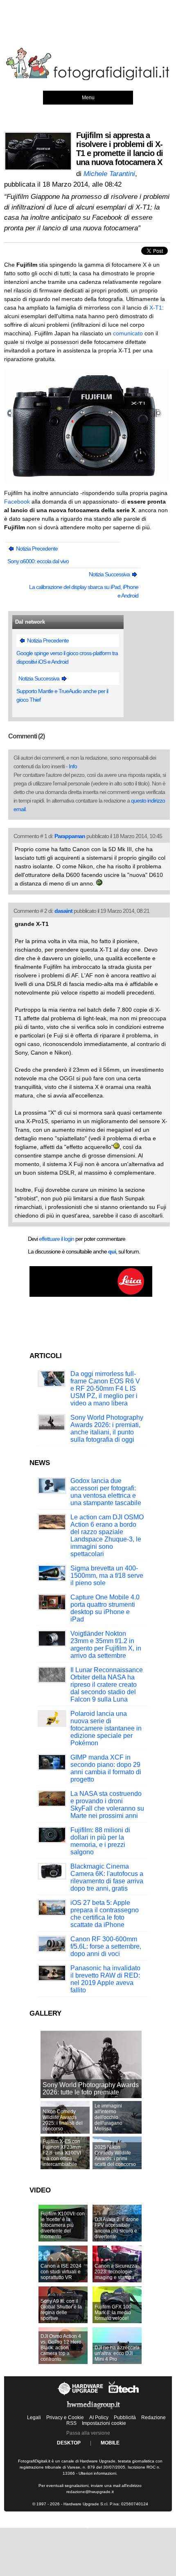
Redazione (153, 2418)
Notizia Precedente (36, 549)
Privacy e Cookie (65, 2418)
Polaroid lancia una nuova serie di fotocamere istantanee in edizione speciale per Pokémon (106, 1728)
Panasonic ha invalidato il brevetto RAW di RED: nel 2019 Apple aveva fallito (105, 1979)
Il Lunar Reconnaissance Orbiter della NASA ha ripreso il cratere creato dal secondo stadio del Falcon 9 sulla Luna (107, 1685)
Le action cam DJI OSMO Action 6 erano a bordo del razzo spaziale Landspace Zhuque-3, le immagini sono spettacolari (107, 1536)
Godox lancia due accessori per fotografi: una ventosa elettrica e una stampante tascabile (106, 1492)
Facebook (17, 502)
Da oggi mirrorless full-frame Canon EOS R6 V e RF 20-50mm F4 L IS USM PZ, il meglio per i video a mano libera (105, 1388)
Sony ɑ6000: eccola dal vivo (38, 561)
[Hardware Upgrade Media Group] (93, 2411)
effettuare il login (56, 1239)
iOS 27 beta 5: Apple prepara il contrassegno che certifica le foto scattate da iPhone (105, 1914)
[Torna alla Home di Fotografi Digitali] (88, 79)
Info (73, 766)
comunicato (128, 333)
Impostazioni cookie (104, 2423)
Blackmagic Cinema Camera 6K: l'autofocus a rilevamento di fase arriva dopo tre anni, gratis (107, 1877)
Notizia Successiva (110, 574)
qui (112, 1251)
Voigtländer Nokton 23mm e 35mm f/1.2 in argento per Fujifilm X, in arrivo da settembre (106, 1645)
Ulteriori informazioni (97, 2473)
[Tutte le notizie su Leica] (91, 1295)
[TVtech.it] (124, 2395)
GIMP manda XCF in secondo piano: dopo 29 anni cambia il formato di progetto (106, 1768)
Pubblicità (125, 2418)
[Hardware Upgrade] (81, 2395)
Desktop (69, 2443)
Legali (34, 2418)
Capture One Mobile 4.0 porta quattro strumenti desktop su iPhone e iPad (105, 1608)
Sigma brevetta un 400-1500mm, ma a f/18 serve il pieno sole (107, 1576)
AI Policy (99, 2418)
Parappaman (70, 836)
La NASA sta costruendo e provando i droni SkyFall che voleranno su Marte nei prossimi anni (107, 1805)
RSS (71, 2423)
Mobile (110, 2443)
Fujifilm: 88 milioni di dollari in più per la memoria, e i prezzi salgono (100, 1841)
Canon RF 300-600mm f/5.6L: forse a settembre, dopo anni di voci (106, 1946)
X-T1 (156, 308)
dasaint (63, 911)
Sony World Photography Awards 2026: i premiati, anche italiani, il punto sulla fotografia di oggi (107, 1429)
